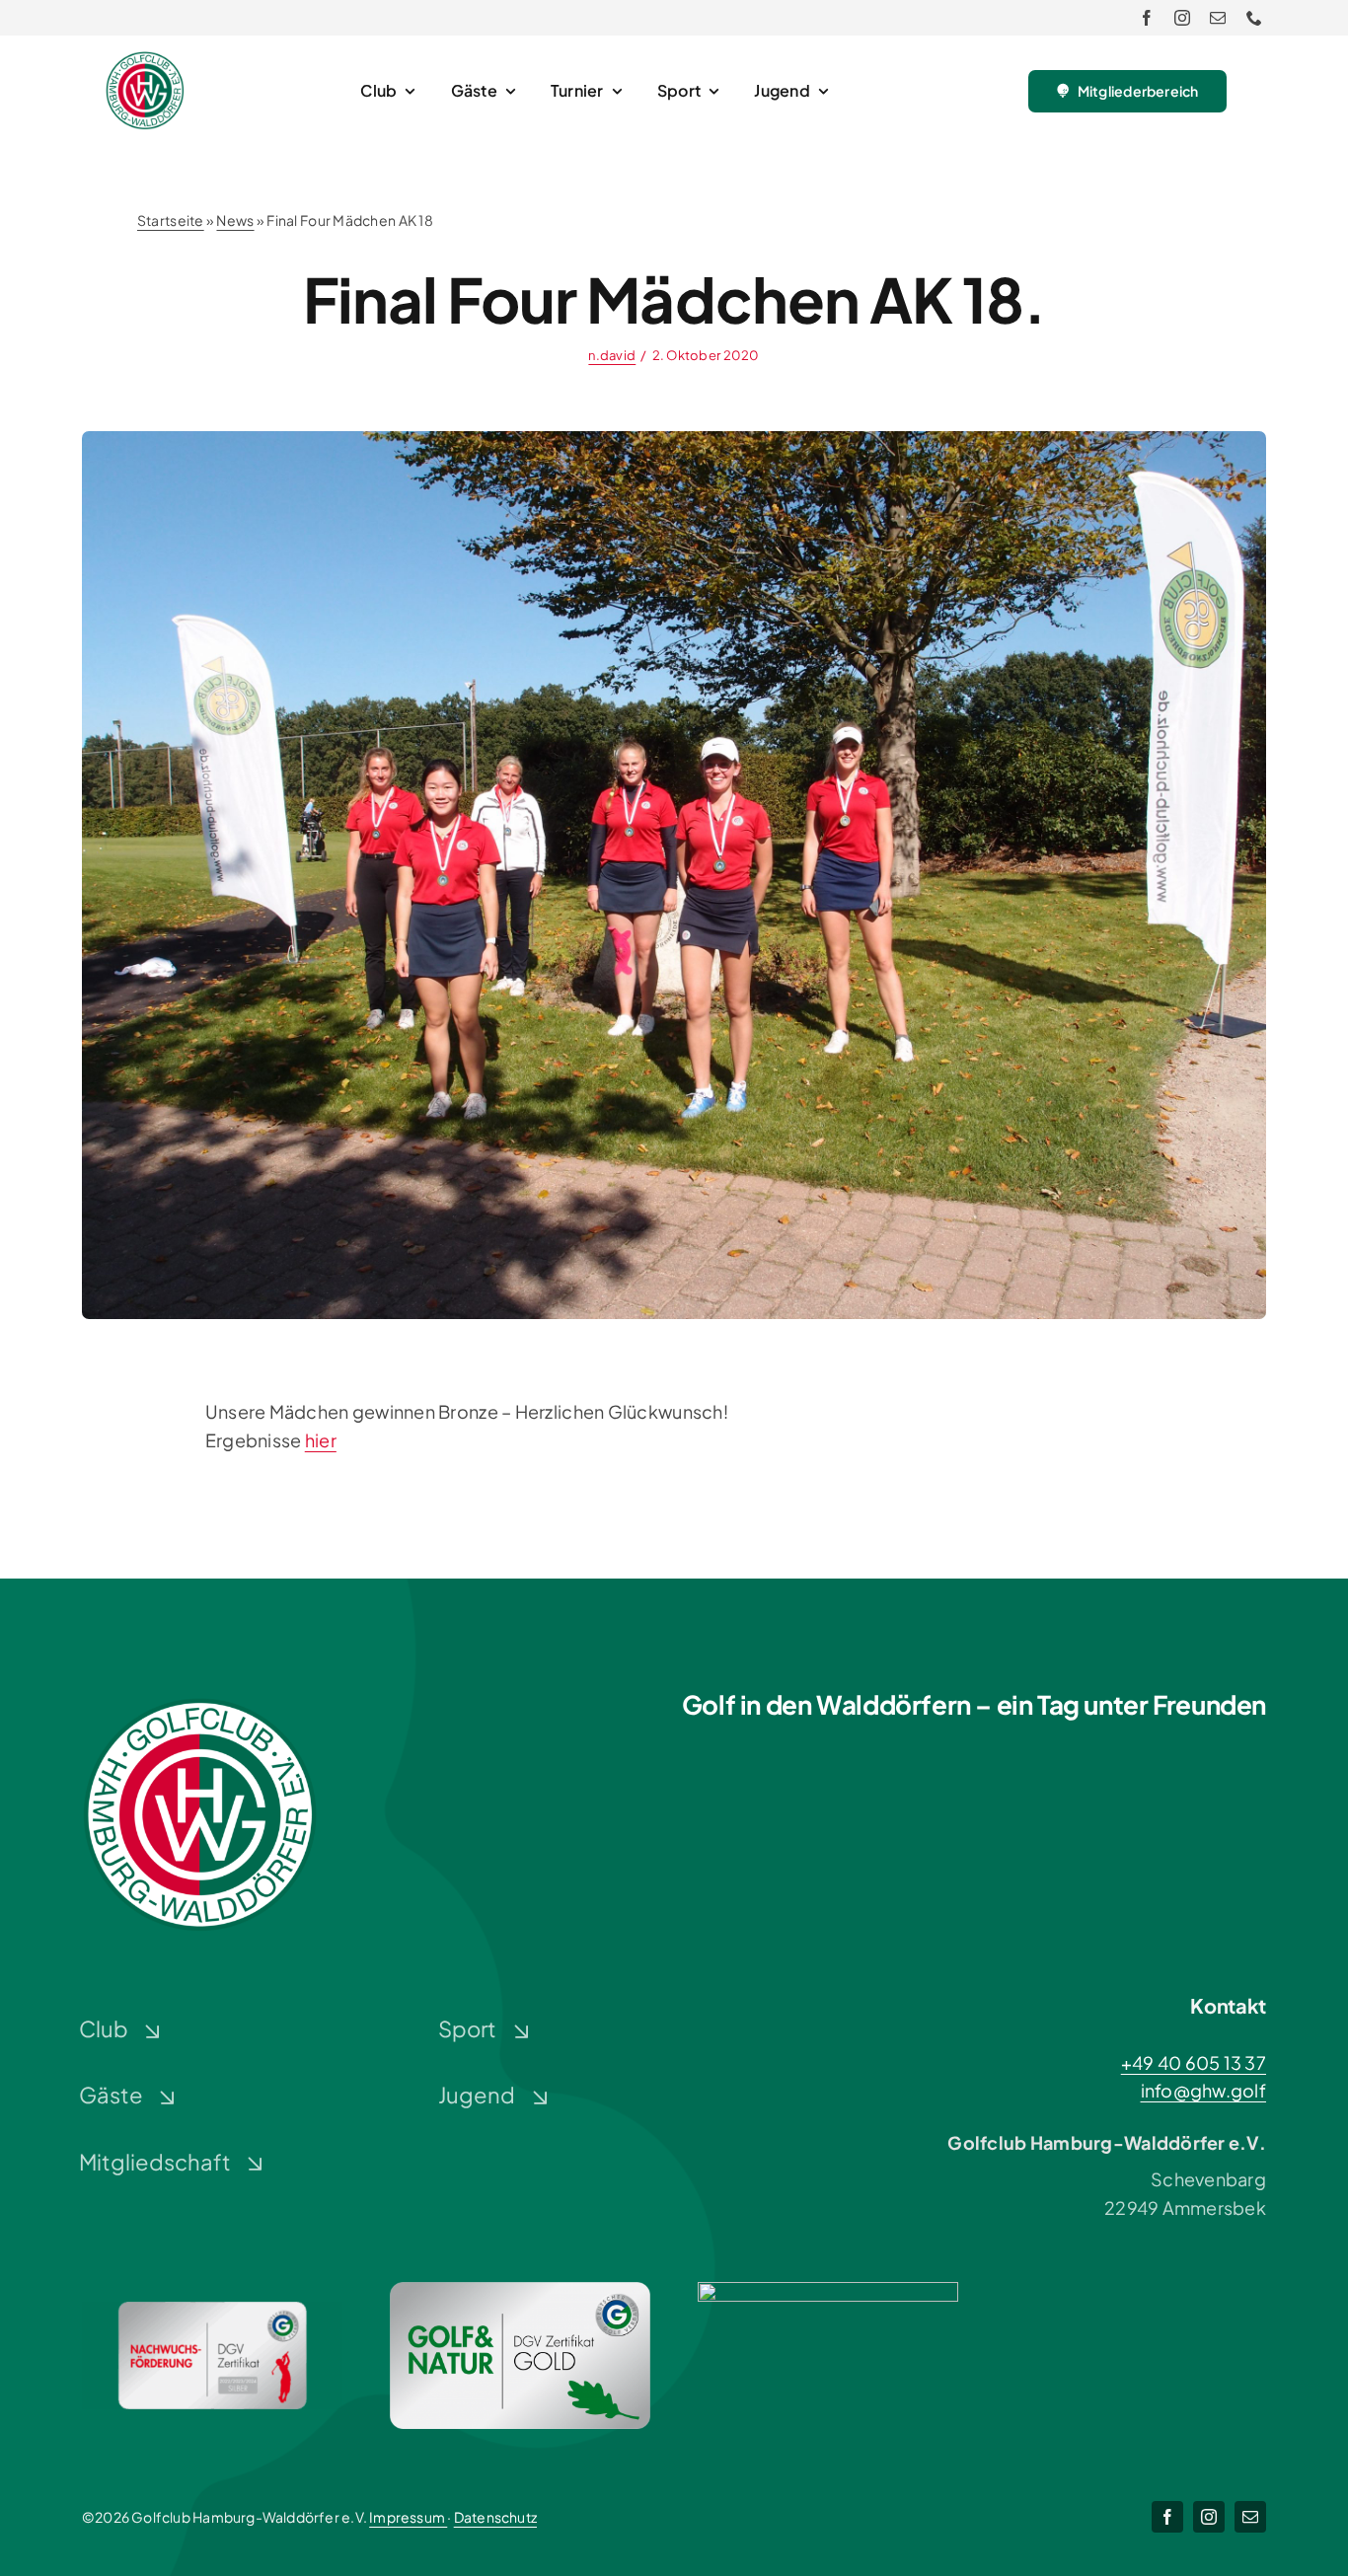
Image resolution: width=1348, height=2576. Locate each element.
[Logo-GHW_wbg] (145, 60)
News (235, 220)
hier (321, 1440)
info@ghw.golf (1204, 2090)
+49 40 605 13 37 (1194, 2062)
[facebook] (1147, 18)
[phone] (1254, 18)
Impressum (408, 2517)
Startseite (171, 220)
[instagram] (1182, 18)
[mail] (1218, 18)
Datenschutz (495, 2517)
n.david (612, 355)
